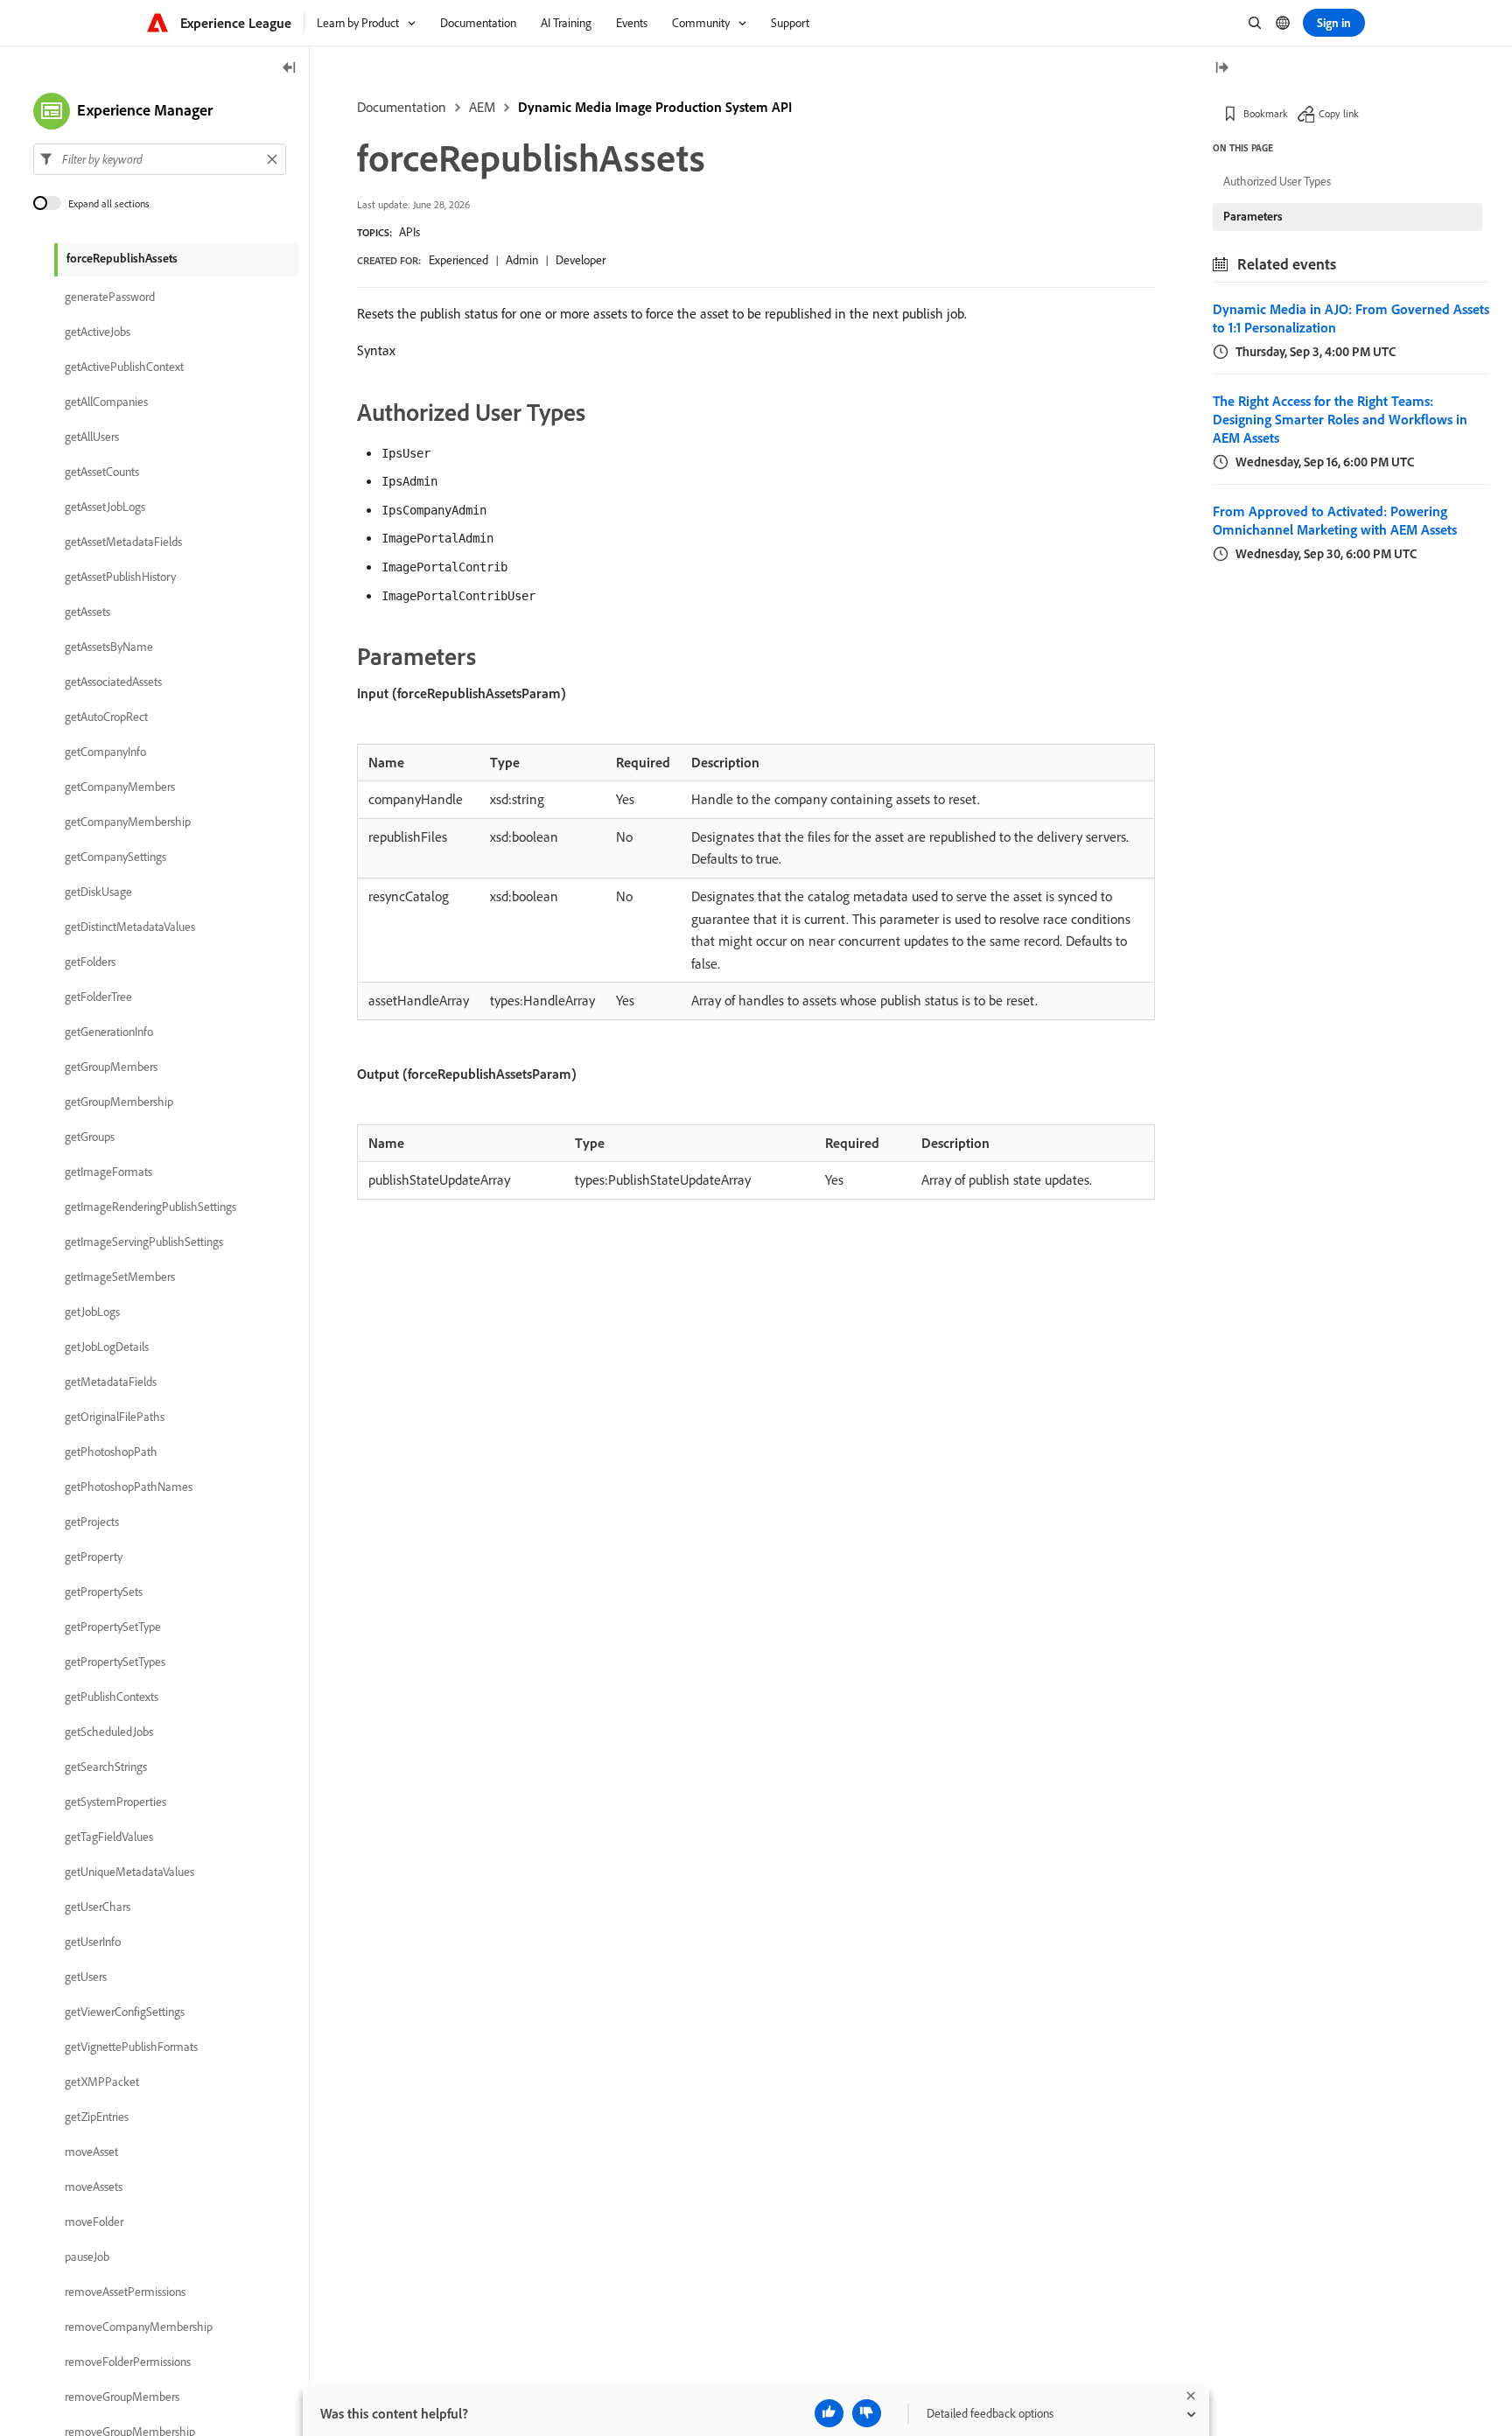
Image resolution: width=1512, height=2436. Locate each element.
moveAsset (91, 2152)
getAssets (87, 612)
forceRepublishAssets (122, 258)
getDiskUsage (98, 892)
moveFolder (94, 2222)
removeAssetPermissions (125, 2292)
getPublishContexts (112, 1697)
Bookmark (1266, 113)
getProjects (92, 1522)
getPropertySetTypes (115, 1662)
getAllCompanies (106, 402)
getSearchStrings (106, 1767)
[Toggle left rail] (290, 69)
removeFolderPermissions (128, 2362)
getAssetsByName (109, 647)
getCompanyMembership (128, 822)
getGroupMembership (119, 1102)
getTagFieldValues (109, 1837)
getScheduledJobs (109, 1732)
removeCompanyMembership (139, 2327)
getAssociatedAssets (113, 682)
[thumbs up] (829, 2413)
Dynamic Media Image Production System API (655, 107)
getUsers (86, 1977)
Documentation (402, 107)
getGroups (90, 1137)
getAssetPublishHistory (120, 577)
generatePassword (110, 297)
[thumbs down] (867, 2413)
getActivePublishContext (124, 367)
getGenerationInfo (109, 1032)
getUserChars (98, 1907)
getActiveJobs (98, 332)
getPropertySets (104, 1592)
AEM (482, 107)
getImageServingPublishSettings (144, 1242)
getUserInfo (93, 1942)
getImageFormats (108, 1172)
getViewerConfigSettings (125, 2012)
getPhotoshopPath (111, 1452)
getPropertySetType (113, 1627)
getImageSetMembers (120, 1277)
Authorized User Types (1277, 181)
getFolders (90, 962)
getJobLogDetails (107, 1347)
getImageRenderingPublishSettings (150, 1207)
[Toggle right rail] (1221, 69)
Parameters (1253, 216)
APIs (409, 232)
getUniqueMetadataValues (129, 1872)
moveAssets (94, 2187)
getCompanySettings (115, 857)
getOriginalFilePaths (115, 1417)
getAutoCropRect (106, 717)
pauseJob (87, 2257)
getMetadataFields (111, 1382)
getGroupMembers (111, 1067)
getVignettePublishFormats (131, 2047)
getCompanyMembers (120, 787)
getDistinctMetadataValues (130, 927)
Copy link (1339, 113)
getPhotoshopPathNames (129, 1487)
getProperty (94, 1557)
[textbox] (160, 159)
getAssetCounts (102, 472)
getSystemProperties (115, 1802)
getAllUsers (92, 437)
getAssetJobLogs (105, 507)
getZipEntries (97, 2117)
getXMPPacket (102, 2082)
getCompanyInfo (105, 752)
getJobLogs (92, 1312)
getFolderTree (98, 997)
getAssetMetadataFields (123, 542)
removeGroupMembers (122, 2397)
